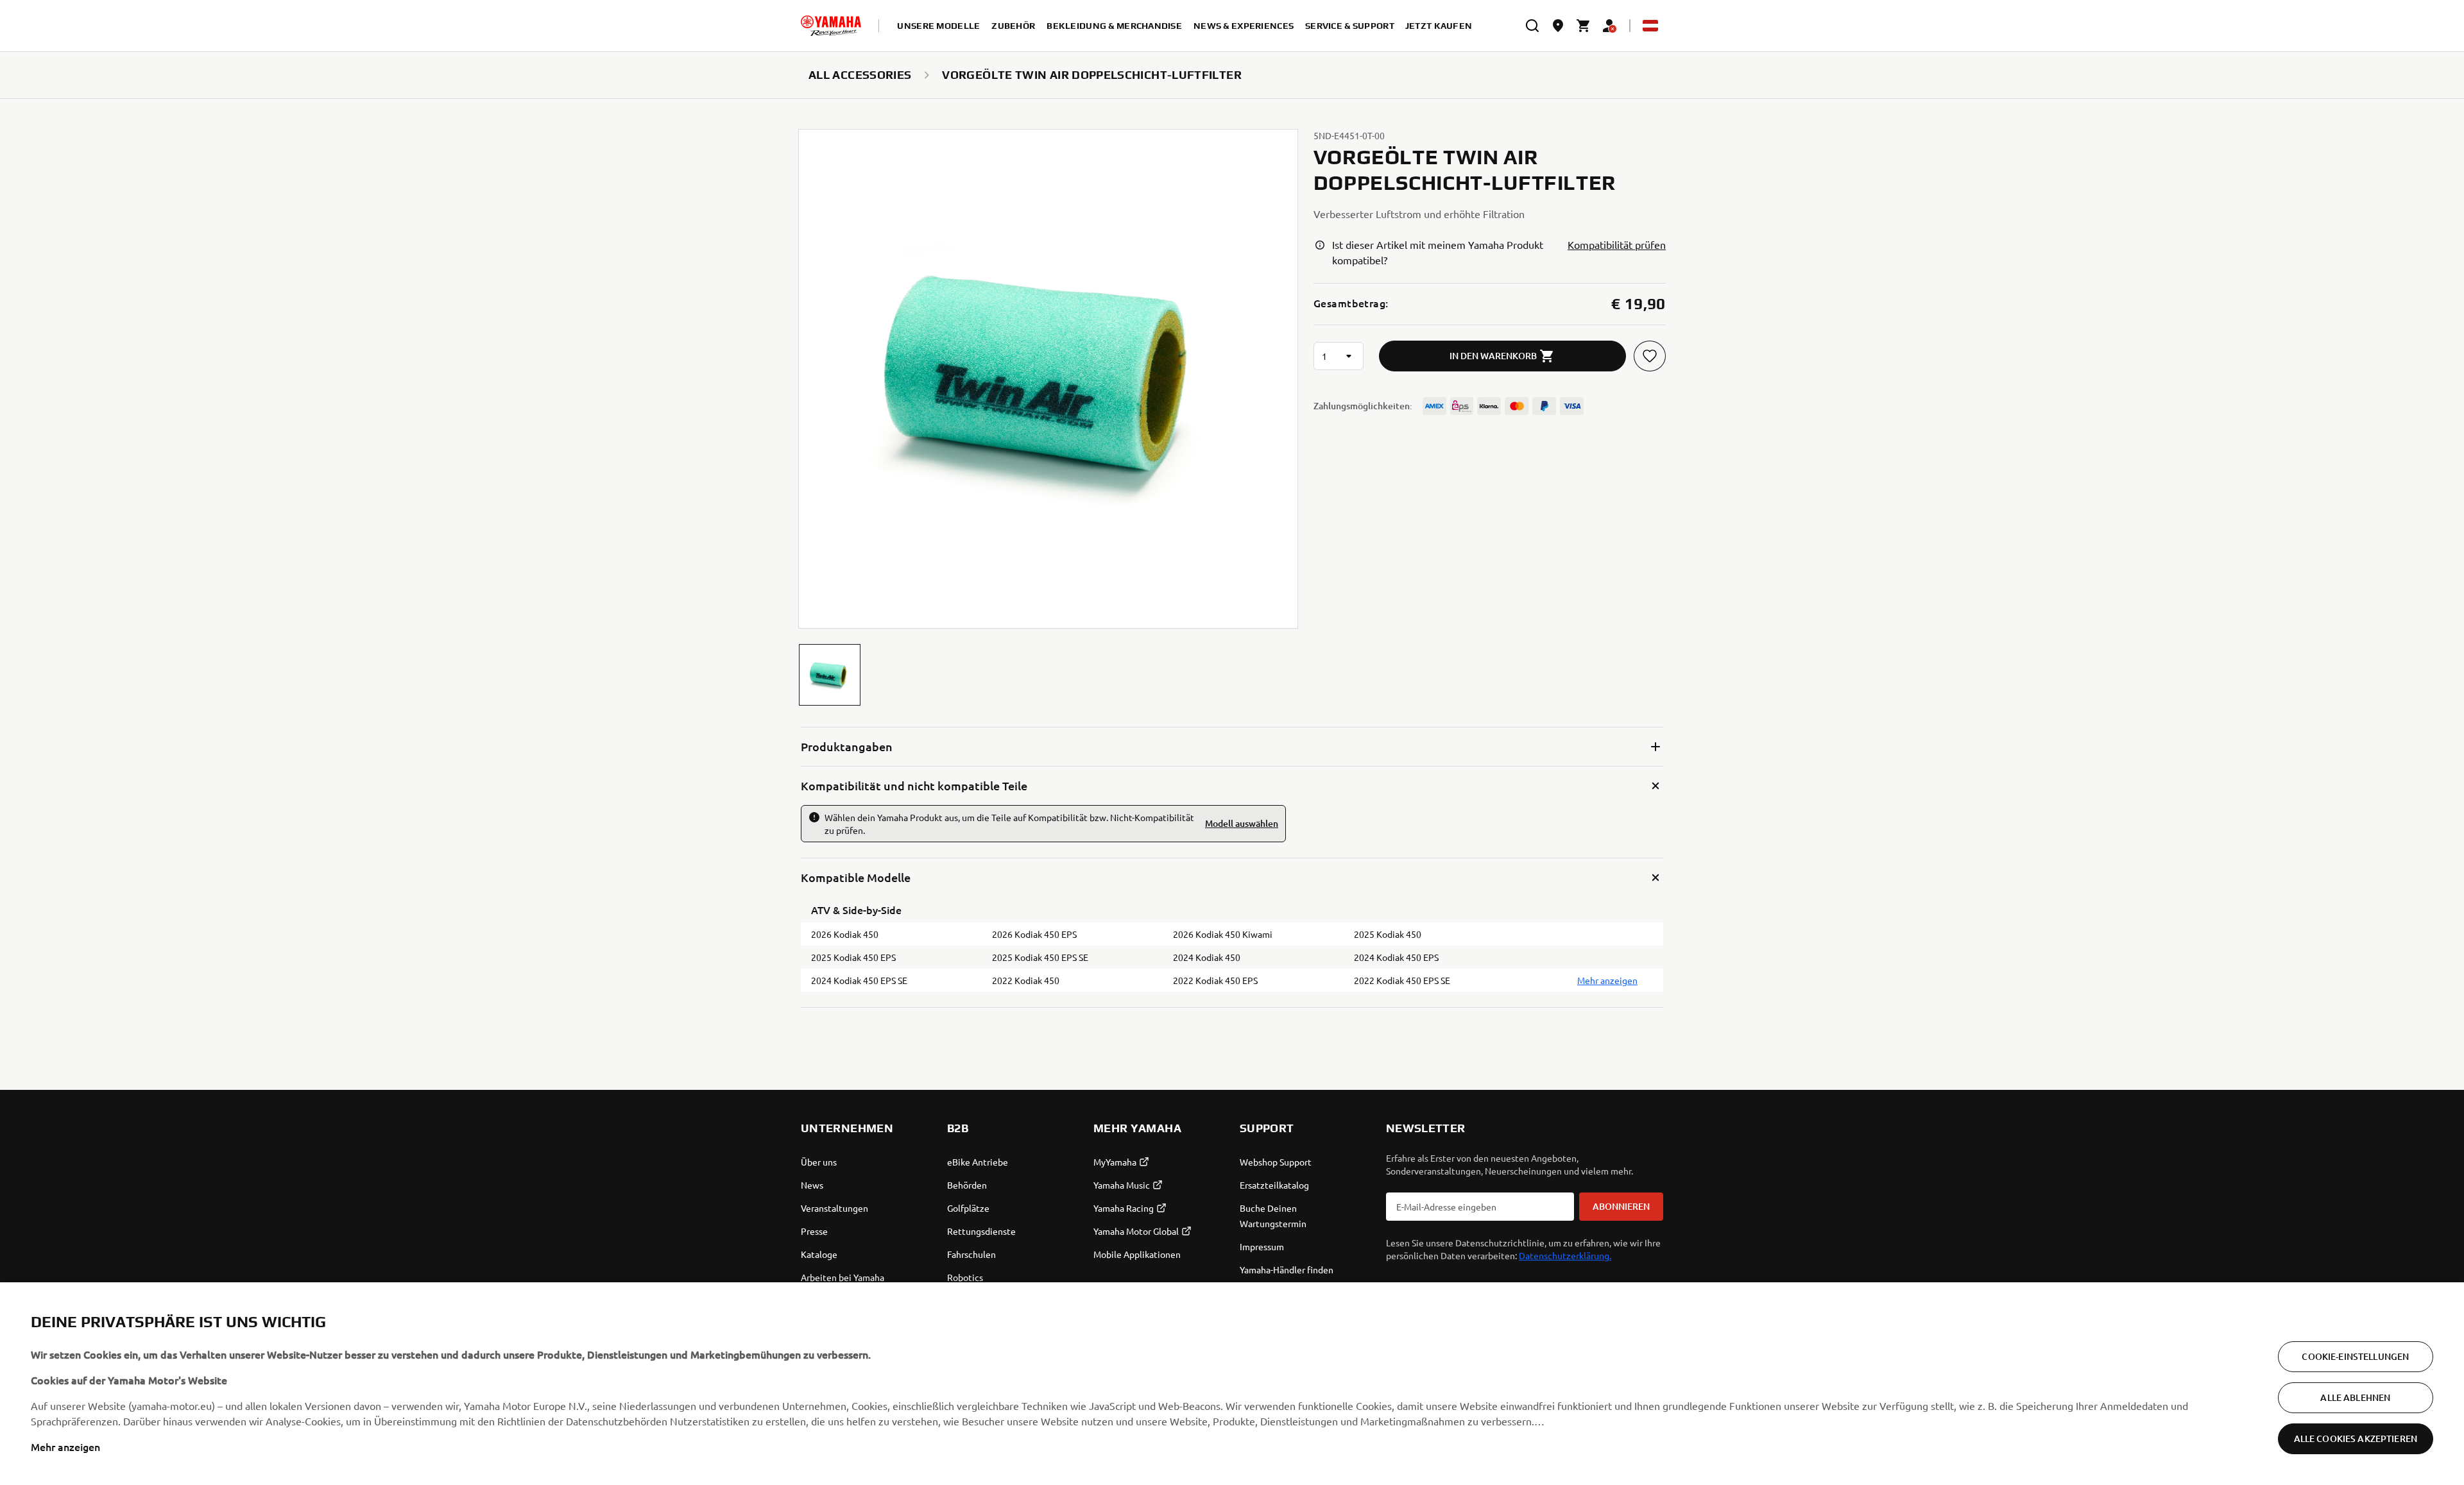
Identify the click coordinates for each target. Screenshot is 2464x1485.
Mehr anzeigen (65, 1447)
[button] (830, 675)
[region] (1232, 1384)
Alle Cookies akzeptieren (2356, 1438)
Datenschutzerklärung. (1565, 1255)
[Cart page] (1584, 26)
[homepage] (831, 26)
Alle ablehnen (2355, 1397)
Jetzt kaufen (1439, 26)
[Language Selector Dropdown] (1650, 26)
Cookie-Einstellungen (2355, 1356)
